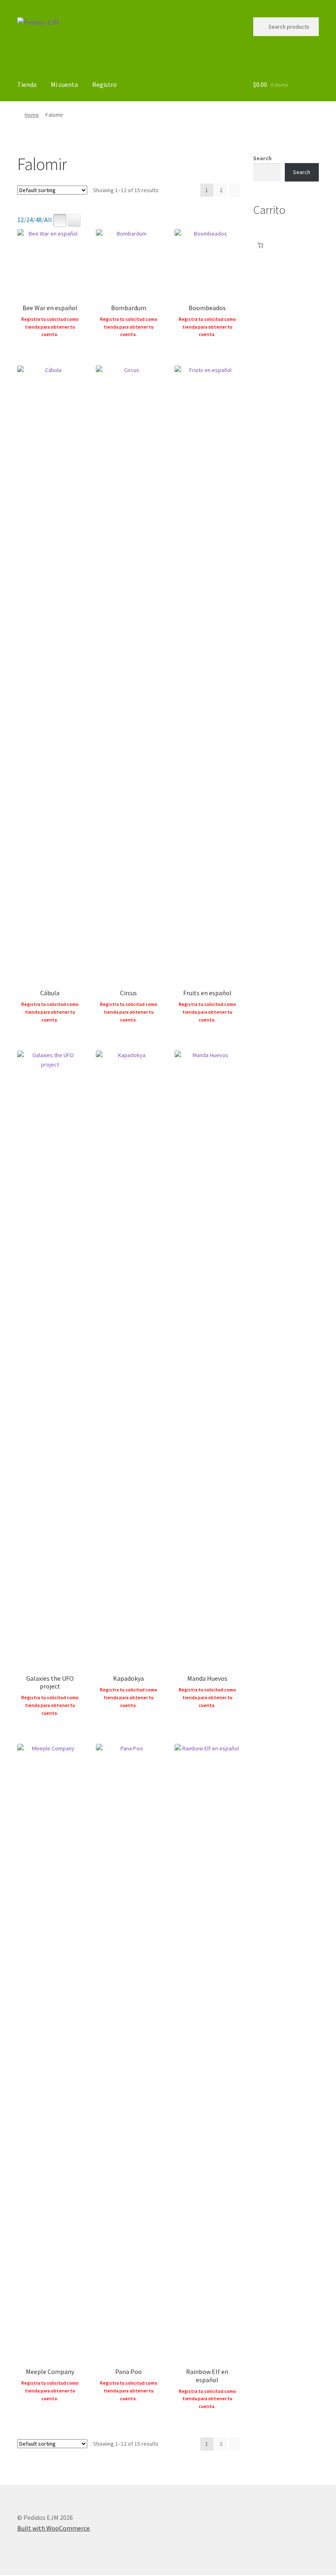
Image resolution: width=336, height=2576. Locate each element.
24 (30, 220)
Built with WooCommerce (53, 2528)
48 (39, 220)
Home (32, 115)
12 (20, 220)
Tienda (27, 84)
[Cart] (260, 245)
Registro (104, 84)
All (48, 220)
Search (262, 158)
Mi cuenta (64, 84)
